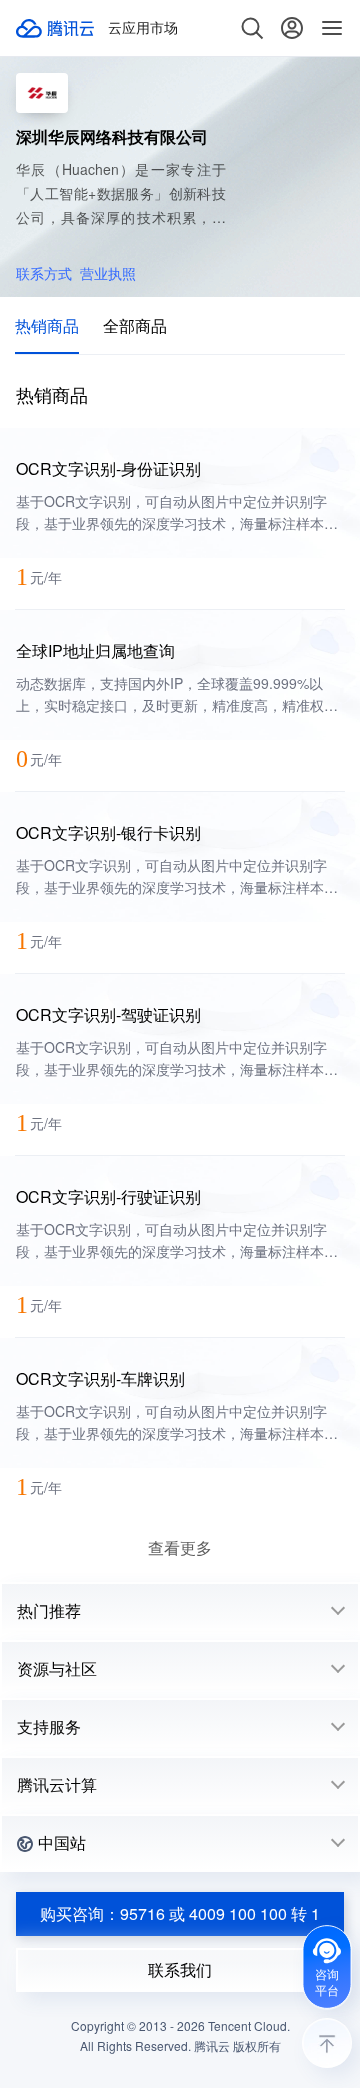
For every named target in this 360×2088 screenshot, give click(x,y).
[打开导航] (332, 28)
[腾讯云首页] (56, 28)
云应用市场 (143, 28)
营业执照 (108, 273)
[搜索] (252, 28)
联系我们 (180, 1969)
